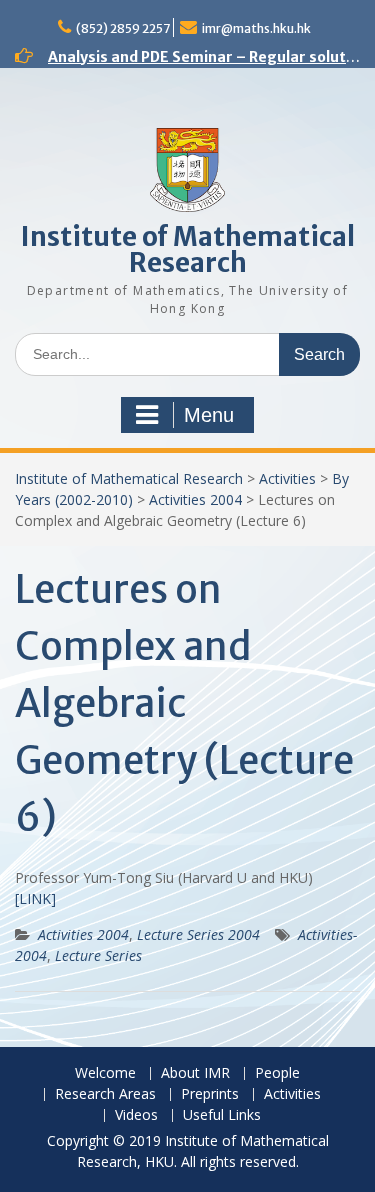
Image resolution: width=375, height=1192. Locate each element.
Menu (209, 415)
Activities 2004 (195, 499)
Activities (287, 478)
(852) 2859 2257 (123, 28)
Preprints (210, 1094)
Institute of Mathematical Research (188, 249)
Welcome (105, 1073)
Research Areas (105, 1094)
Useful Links (222, 1115)
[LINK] (35, 898)
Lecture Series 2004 (198, 934)
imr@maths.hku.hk (256, 28)
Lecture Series (98, 955)
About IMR (195, 1073)
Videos (136, 1115)
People (277, 1073)
